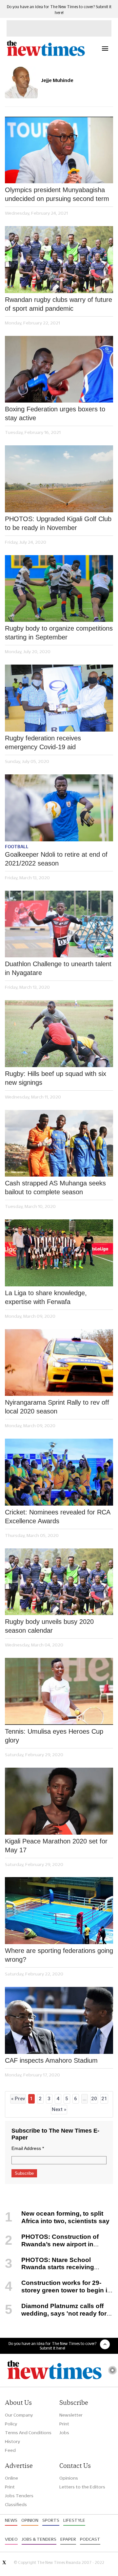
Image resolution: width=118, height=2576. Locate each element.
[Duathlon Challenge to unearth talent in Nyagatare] (59, 924)
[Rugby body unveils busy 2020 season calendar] (59, 1582)
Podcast (90, 2539)
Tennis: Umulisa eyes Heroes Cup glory (54, 1736)
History (12, 2441)
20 (94, 2099)
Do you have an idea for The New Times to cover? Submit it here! (52, 2346)
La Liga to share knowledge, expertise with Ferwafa (46, 1297)
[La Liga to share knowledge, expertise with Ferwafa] (59, 1253)
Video (11, 2539)
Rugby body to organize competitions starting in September (59, 633)
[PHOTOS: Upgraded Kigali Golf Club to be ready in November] (59, 479)
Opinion (30, 2520)
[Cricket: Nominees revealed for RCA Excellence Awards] (59, 1472)
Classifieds (16, 2504)
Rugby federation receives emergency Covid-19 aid (43, 743)
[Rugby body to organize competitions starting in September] (59, 589)
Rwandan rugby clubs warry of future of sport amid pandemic (59, 304)
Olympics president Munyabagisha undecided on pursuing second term (57, 194)
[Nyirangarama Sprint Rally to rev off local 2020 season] (59, 1363)
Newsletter (71, 2415)
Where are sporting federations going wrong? (59, 1955)
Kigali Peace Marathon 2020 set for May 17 (56, 1846)
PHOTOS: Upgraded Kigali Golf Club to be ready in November (58, 523)
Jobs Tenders (19, 2496)
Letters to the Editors (82, 2487)
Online (11, 2478)
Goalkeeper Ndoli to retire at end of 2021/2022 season (56, 859)
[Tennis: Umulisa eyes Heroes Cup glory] (59, 1691)
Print (64, 2424)
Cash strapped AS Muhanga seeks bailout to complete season (55, 1188)
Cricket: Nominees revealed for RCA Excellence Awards (58, 1517)
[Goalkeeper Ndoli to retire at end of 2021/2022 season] (59, 808)
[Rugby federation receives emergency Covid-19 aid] (59, 698)
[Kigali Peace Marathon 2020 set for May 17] (59, 1801)
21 (104, 2099)
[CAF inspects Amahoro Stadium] (59, 2020)
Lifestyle (74, 2520)
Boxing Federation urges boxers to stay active (55, 413)
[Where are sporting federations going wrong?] (59, 1911)
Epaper (68, 2539)
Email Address (28, 2148)
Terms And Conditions (28, 2433)
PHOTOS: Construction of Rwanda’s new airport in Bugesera (52, 2244)
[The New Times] (46, 55)
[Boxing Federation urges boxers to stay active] (59, 369)
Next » (59, 2109)
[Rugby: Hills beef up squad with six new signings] (59, 1034)
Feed (10, 2450)
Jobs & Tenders (39, 2539)
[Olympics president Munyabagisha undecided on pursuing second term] (59, 150)
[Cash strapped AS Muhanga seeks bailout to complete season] (59, 1143)
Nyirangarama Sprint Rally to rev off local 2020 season (57, 1407)
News (11, 2520)
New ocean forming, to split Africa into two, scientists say (65, 2217)
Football (17, 847)
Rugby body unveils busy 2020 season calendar (49, 1626)
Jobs (64, 2433)
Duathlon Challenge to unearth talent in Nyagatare (58, 968)
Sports (51, 2520)
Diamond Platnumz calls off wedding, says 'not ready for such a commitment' (56, 2313)
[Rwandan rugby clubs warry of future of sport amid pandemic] (59, 260)
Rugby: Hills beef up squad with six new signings (56, 1078)
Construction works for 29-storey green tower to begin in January (58, 2290)
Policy (11, 2424)
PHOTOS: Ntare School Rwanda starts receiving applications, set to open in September (49, 2271)
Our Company (19, 2415)
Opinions (69, 2478)
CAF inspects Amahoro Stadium (51, 2060)
